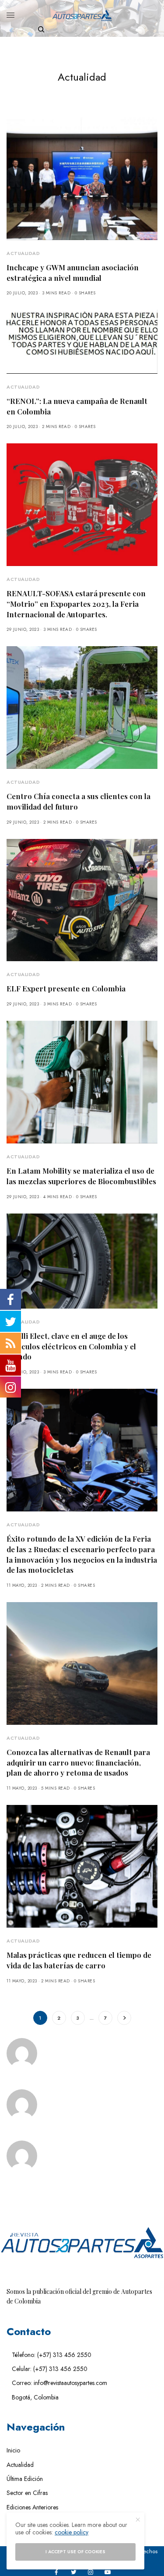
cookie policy (72, 2532)
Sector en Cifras (27, 2493)
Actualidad (23, 253)
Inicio (13, 2450)
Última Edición (25, 2479)
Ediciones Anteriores (32, 2507)
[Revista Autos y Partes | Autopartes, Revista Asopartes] (82, 15)
